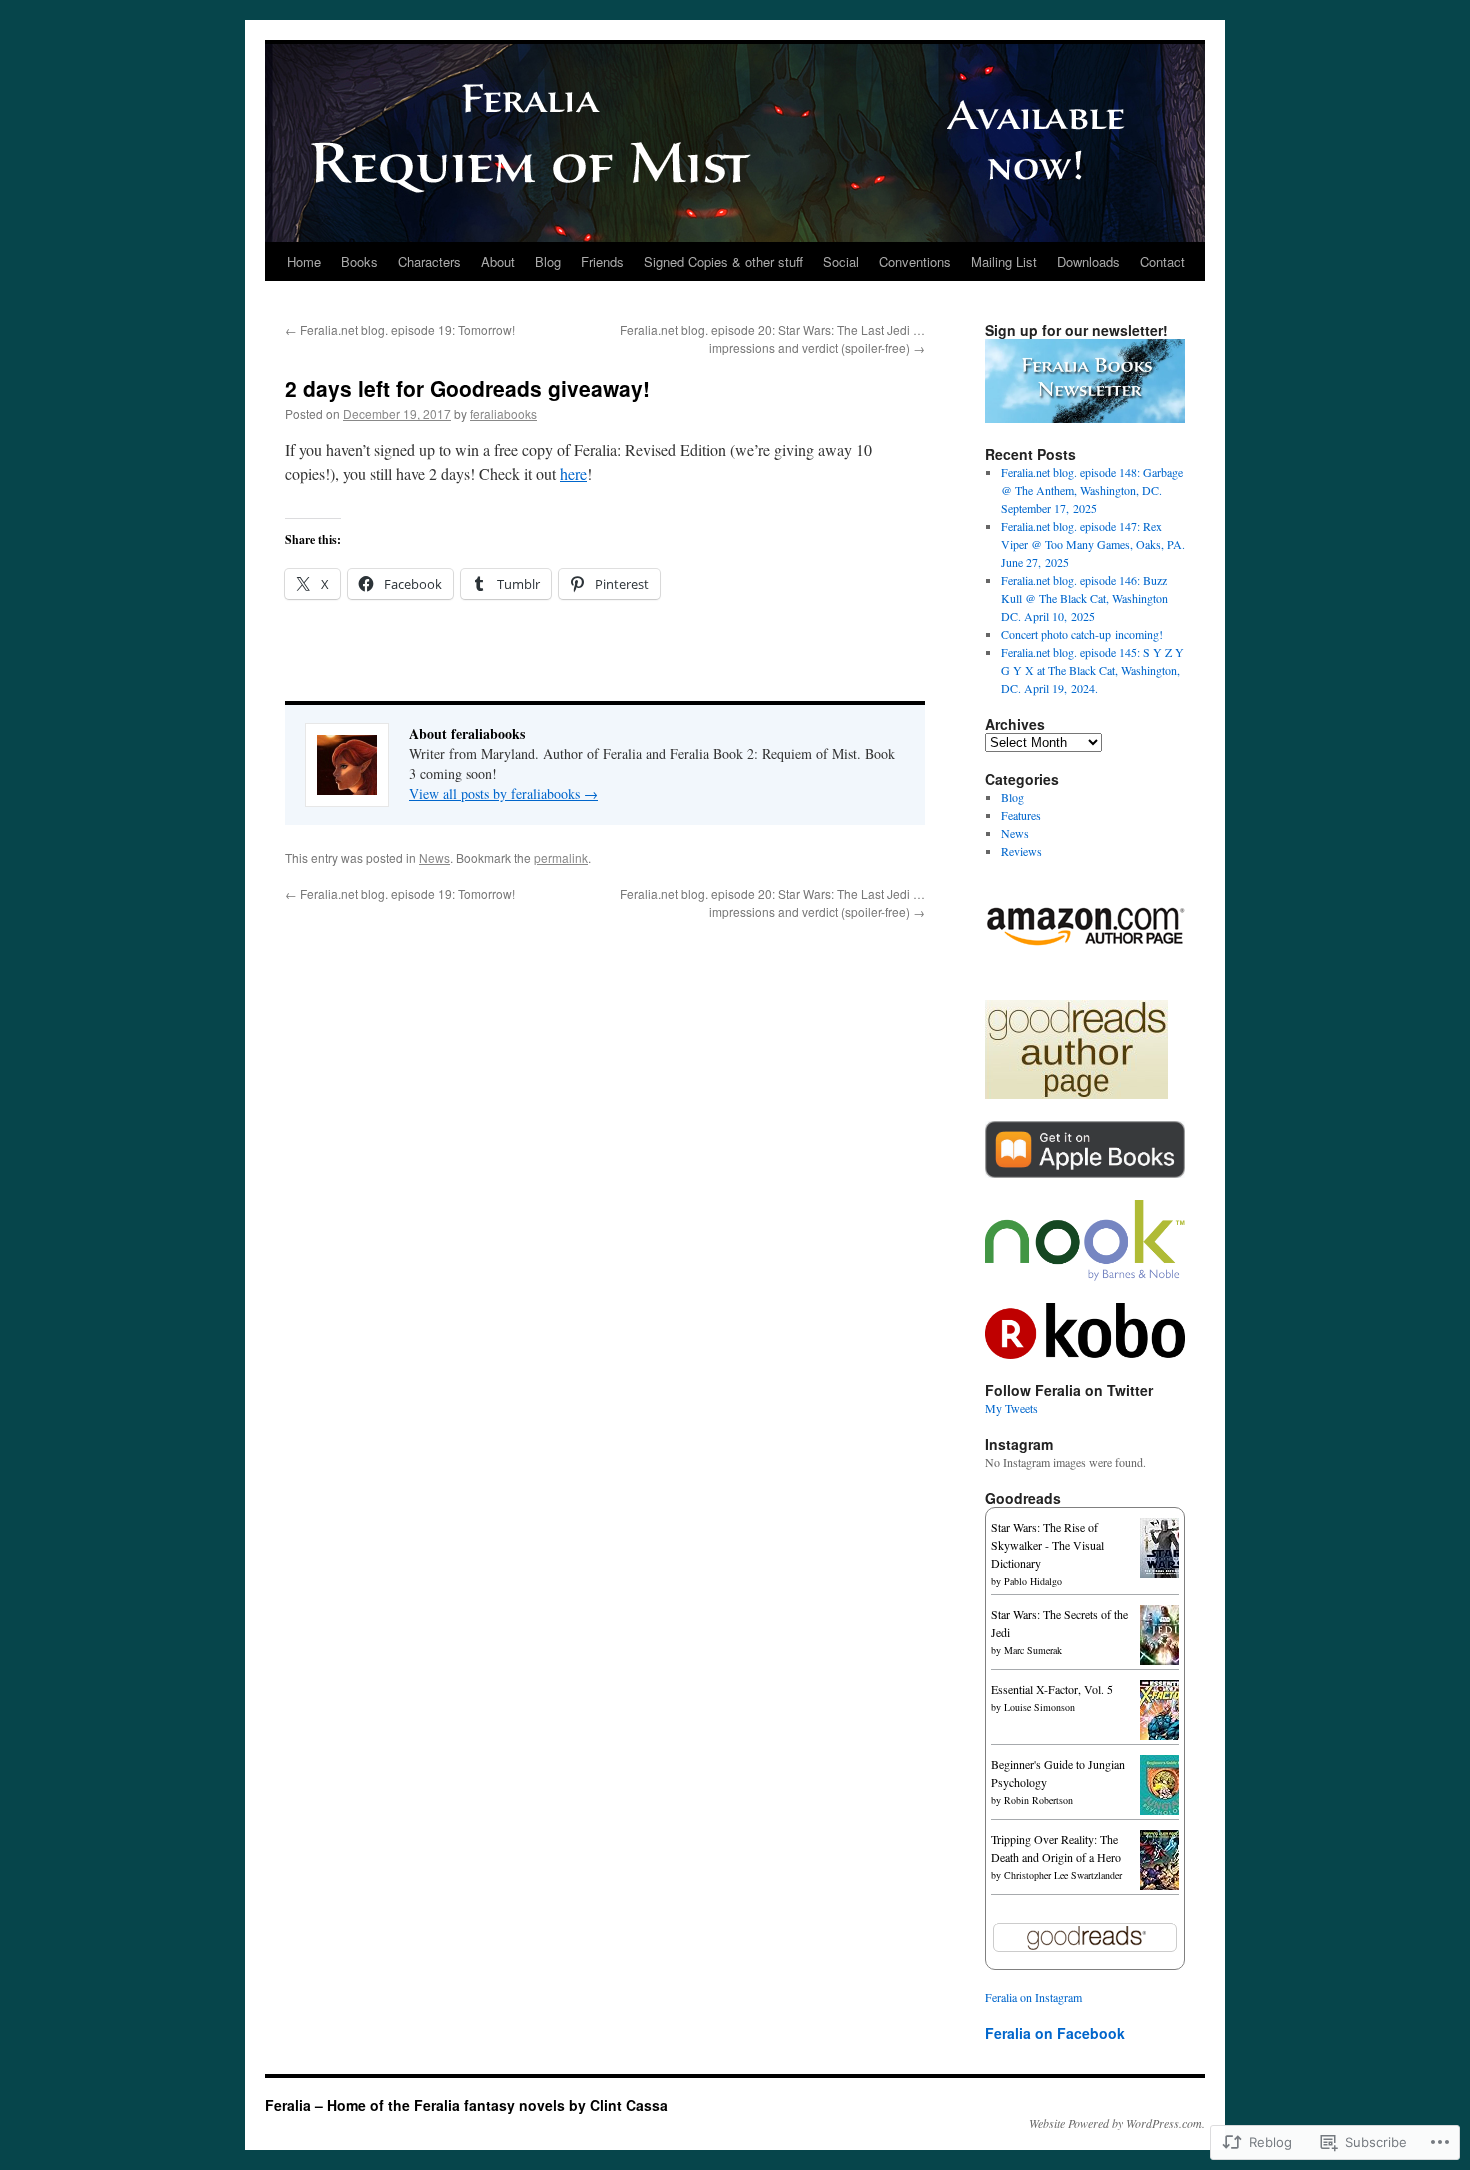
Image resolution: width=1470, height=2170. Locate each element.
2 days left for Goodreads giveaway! (467, 388)
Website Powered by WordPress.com (1115, 2123)
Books (359, 261)
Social (841, 261)
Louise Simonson (1039, 1707)
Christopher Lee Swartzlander (1063, 1875)
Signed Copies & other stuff (723, 261)
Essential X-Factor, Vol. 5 (1052, 1689)
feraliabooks (503, 413)
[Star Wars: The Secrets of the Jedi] (1165, 1660)
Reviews (1021, 851)
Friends (602, 261)
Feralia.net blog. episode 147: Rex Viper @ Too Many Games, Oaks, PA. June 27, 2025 (1093, 544)
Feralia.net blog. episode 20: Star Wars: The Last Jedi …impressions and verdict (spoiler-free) (772, 338)
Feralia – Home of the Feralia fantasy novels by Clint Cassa (466, 2105)
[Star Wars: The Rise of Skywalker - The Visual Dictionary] (1165, 1573)
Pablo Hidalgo (1033, 1581)
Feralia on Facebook (1055, 2033)
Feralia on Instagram (1033, 1997)
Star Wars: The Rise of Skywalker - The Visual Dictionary (1047, 1545)
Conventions (915, 261)
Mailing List (1004, 261)
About (498, 261)
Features (1021, 815)
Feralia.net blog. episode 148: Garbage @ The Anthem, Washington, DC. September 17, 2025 (1092, 490)
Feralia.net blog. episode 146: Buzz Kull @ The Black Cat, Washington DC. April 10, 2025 (1084, 598)
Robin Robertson (1038, 1800)
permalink (561, 857)
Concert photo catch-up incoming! (1082, 634)
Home (304, 261)
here (573, 473)
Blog (548, 261)
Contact (1162, 261)
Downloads (1088, 261)
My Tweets (1011, 1408)
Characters (429, 261)
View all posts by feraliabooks (503, 793)
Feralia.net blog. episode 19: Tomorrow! (400, 329)
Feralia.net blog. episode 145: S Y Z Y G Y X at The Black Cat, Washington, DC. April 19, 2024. (1092, 670)
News (434, 857)
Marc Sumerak (1033, 1650)
